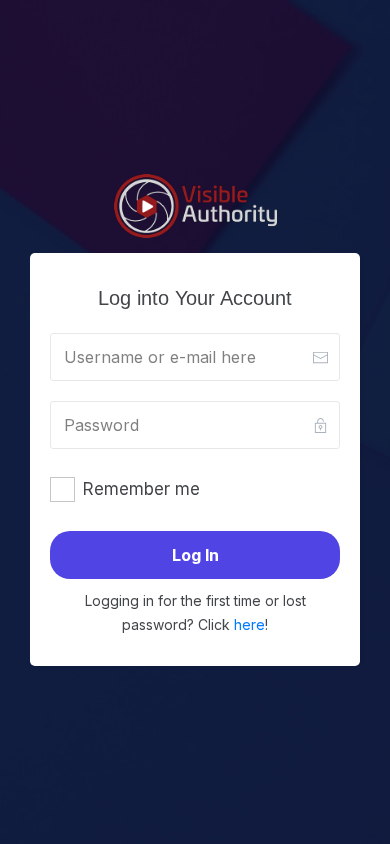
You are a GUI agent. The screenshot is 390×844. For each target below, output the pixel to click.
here (249, 624)
